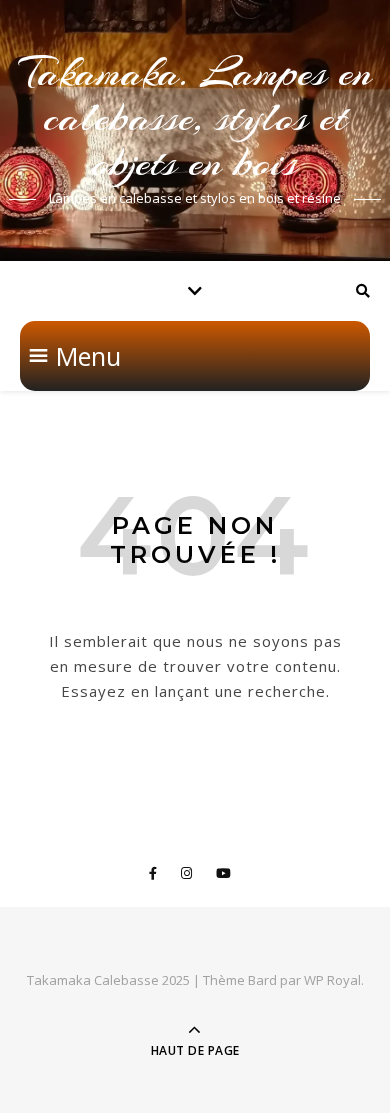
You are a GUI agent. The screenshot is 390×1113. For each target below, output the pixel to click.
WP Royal (332, 980)
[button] (88, 356)
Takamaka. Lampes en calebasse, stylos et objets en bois (195, 117)
